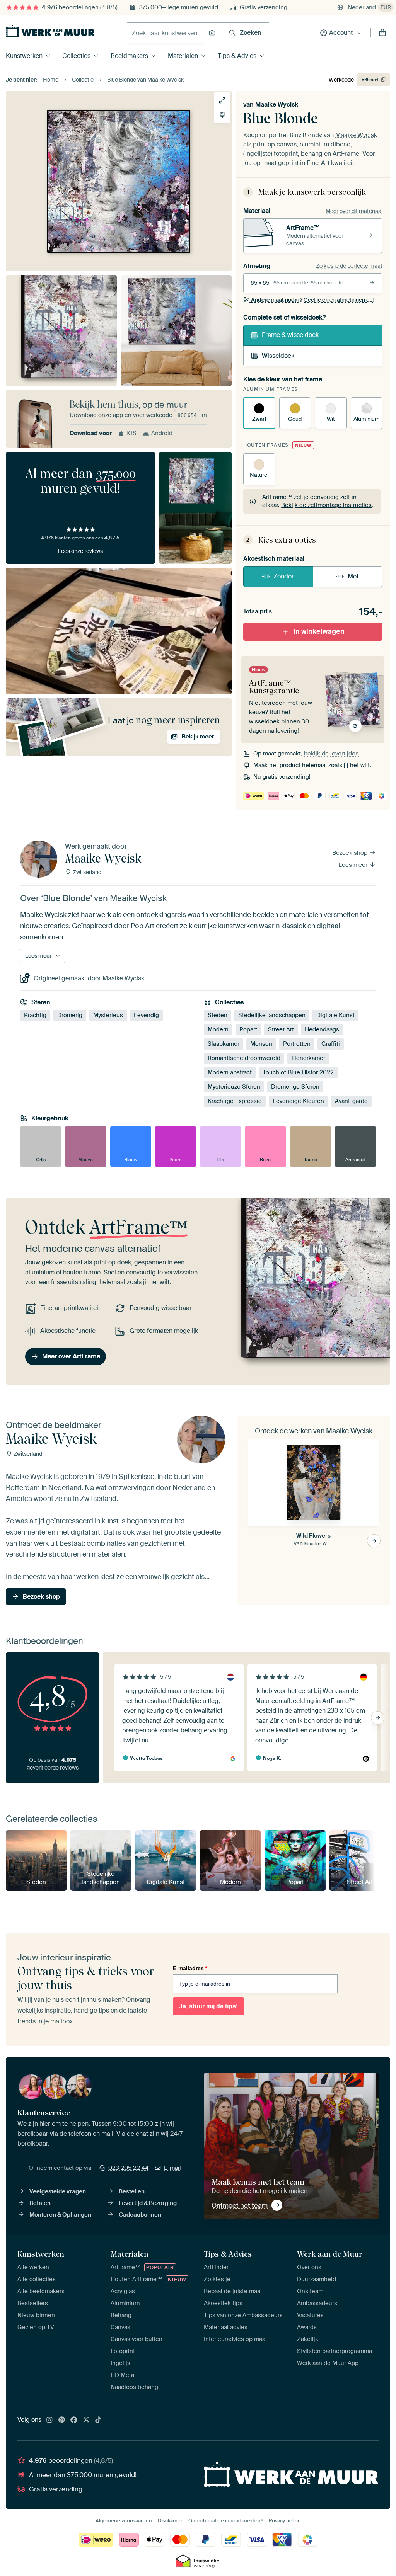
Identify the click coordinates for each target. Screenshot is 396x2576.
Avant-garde (351, 1101)
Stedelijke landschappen (272, 1015)
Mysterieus (108, 1015)
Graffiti (331, 1044)
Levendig (146, 1015)
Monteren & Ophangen (60, 2215)
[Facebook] (74, 2420)
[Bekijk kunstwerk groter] (222, 100)
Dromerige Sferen (295, 1087)
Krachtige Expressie (235, 1101)
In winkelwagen (319, 631)
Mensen (261, 1044)
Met (353, 576)
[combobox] (165, 33)
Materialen (183, 56)
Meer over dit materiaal (354, 211)
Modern (218, 1029)
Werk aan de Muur (330, 2254)
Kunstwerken (24, 56)
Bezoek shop (351, 853)
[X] (86, 2420)
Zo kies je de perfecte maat (349, 266)
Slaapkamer (224, 1044)
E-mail (172, 2168)
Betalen (40, 2203)
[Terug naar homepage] (50, 31)
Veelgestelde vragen (58, 2191)
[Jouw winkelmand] (382, 33)
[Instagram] (49, 2420)
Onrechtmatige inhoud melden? (226, 2521)
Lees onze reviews (80, 551)
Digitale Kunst (335, 1015)
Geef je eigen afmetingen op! (312, 300)
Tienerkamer (308, 1058)
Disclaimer (170, 2521)
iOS (131, 433)
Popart (248, 1029)
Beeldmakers (129, 56)
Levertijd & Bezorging (148, 2203)
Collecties (76, 56)
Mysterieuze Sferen (234, 1087)
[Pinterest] (62, 2420)
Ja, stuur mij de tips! (208, 2006)
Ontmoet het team (240, 2205)
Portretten (297, 1044)
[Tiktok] (98, 2420)
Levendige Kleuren (298, 1101)
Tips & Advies (237, 56)
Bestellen (132, 2191)
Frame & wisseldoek (290, 335)
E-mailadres (190, 1968)
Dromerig (70, 1015)
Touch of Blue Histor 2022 (298, 1072)
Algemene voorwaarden (124, 2521)
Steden (218, 1015)
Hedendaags (322, 1029)
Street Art (281, 1029)
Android (162, 433)
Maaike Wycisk (277, 105)
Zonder (284, 576)
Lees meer (354, 865)
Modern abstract (230, 1072)
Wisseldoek (278, 356)
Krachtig (35, 1015)
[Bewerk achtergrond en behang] (222, 115)
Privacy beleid (285, 2521)
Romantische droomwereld (244, 1058)
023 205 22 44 (128, 2168)
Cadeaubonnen (140, 2215)
